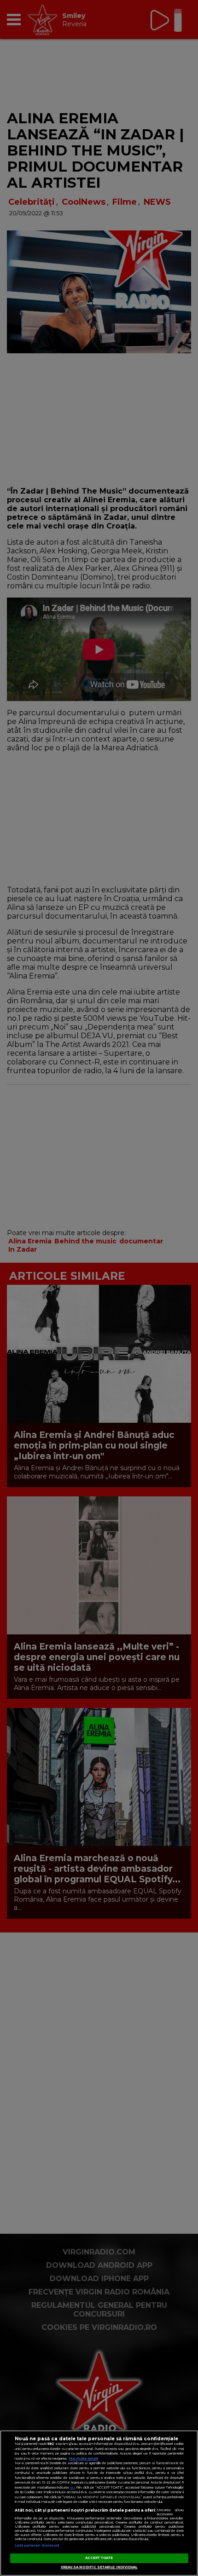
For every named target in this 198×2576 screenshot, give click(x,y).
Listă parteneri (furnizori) (37, 2545)
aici (72, 2487)
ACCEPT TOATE (99, 2558)
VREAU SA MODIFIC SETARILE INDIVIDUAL (99, 2567)
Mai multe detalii (84, 2458)
